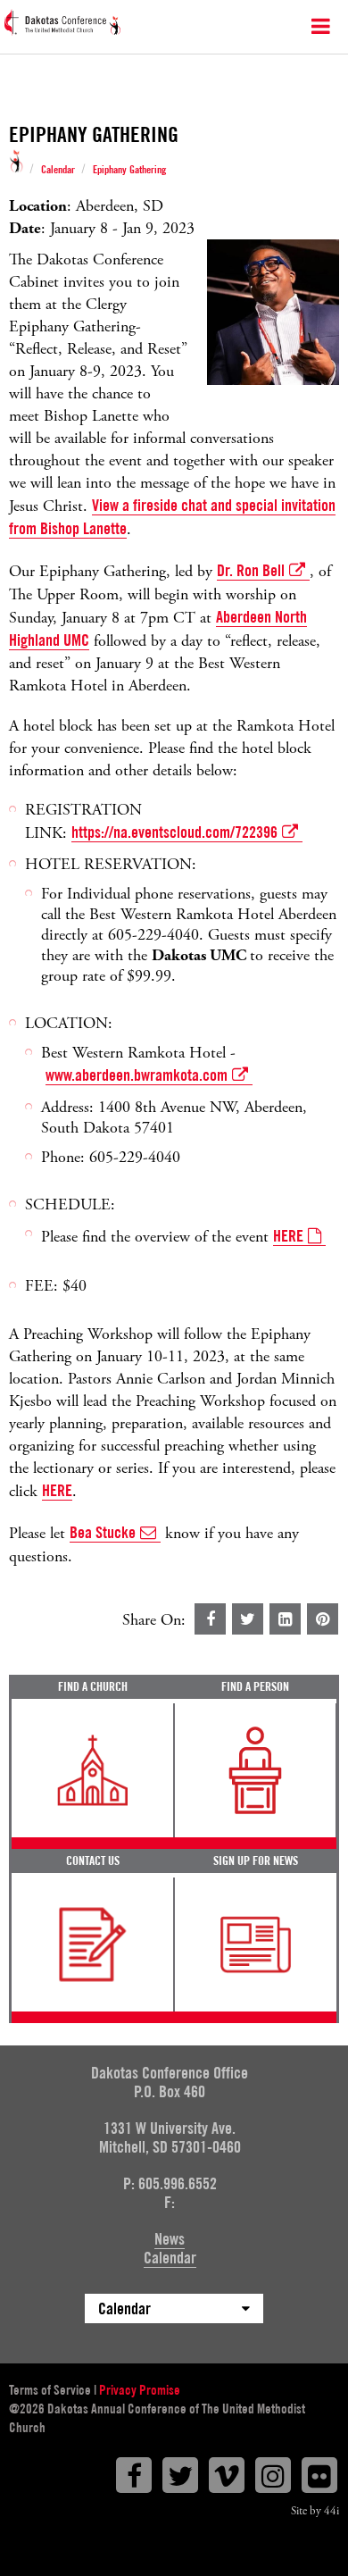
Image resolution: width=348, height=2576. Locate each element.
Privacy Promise (140, 2390)
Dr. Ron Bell (251, 570)
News (170, 2239)
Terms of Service (50, 2390)
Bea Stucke (103, 1532)
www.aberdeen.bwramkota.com (137, 1075)
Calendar (58, 170)
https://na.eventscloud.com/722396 (174, 832)
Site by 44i (315, 2511)
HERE (288, 1236)
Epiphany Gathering (129, 170)
